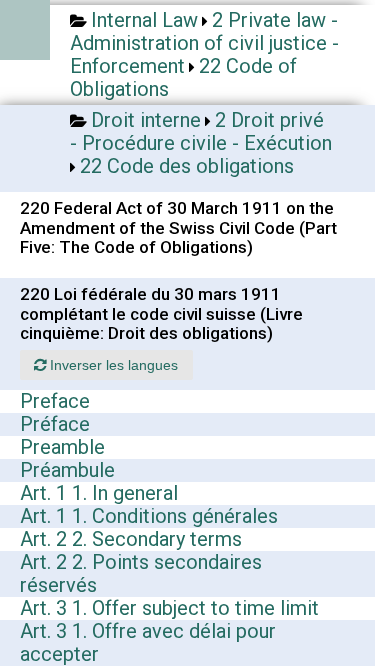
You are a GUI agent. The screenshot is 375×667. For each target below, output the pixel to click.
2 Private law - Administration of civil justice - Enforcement (204, 43)
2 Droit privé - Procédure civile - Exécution (201, 131)
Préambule (67, 470)
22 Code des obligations (187, 166)
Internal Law (144, 20)
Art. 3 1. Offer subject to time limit (169, 608)
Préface (55, 424)
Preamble (62, 447)
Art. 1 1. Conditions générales (149, 516)
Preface (55, 401)
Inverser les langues (112, 365)
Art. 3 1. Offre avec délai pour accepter (148, 642)
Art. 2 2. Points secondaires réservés (141, 573)
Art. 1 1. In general (99, 493)
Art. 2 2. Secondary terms (131, 539)
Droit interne (146, 120)
